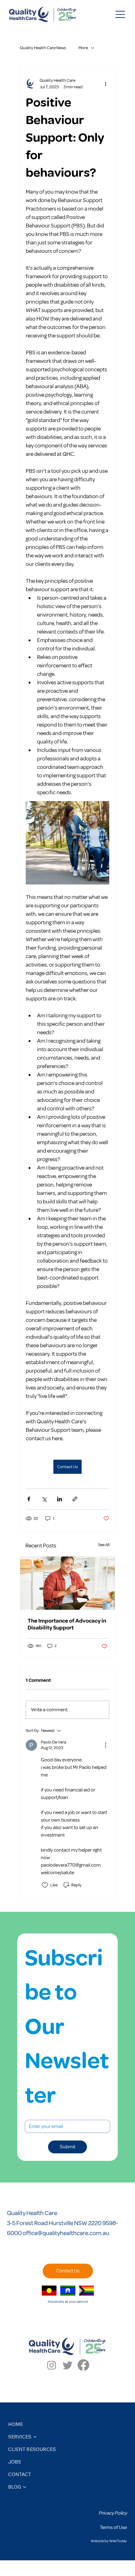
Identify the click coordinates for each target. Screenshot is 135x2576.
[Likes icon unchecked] (45, 1885)
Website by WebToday (109, 2541)
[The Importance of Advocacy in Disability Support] (67, 1583)
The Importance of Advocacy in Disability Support (67, 1624)
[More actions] (105, 84)
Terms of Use (113, 2527)
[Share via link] (75, 1499)
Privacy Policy (113, 2513)
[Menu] (121, 14)
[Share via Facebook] (29, 1499)
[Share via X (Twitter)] (44, 1499)
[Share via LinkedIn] (59, 1499)
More (83, 48)
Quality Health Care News (43, 48)
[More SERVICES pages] (35, 2437)
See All (104, 1545)
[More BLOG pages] (24, 2487)
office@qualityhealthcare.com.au (66, 2233)
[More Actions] (105, 1745)
